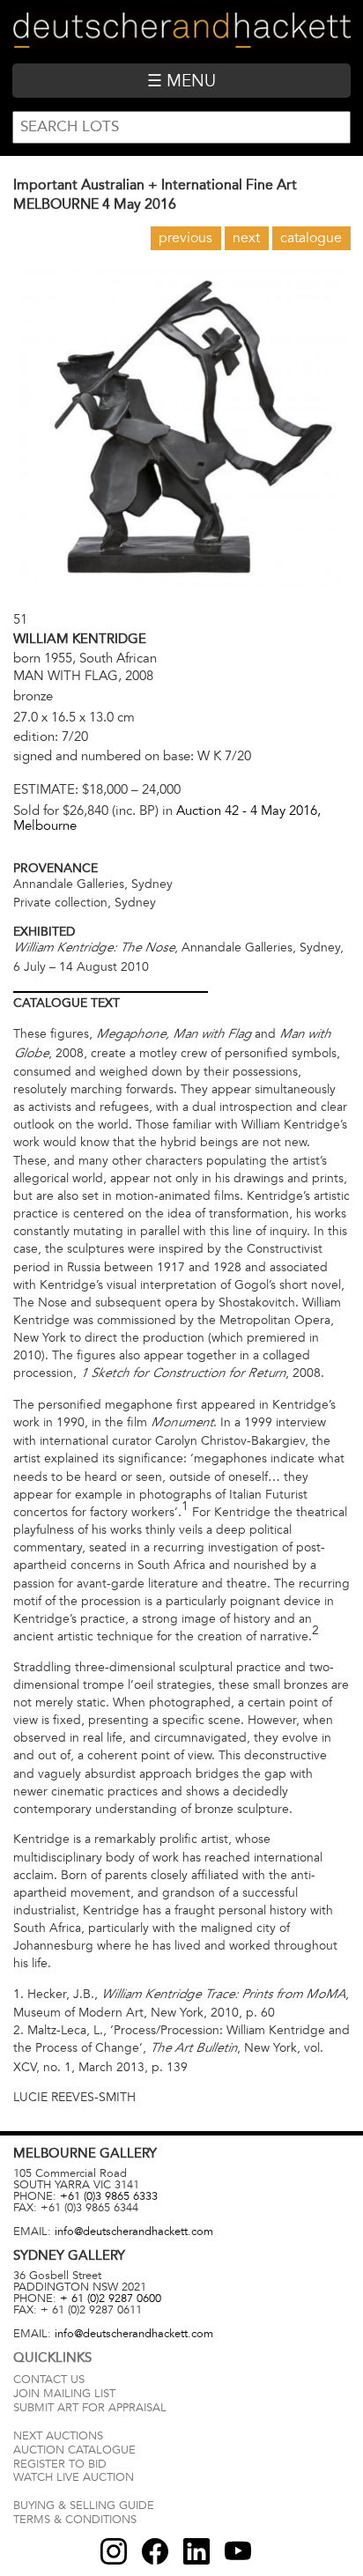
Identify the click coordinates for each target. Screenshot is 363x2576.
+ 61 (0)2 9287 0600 (111, 2298)
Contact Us (49, 2380)
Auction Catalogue (74, 2450)
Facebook (155, 2551)
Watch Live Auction (74, 2477)
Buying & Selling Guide (84, 2506)
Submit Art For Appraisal (90, 2408)
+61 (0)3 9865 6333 (109, 2196)
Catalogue (311, 238)
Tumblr (196, 2551)
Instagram (114, 2551)
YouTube (238, 2551)
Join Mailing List (64, 2394)
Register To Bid (60, 2464)
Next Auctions (58, 2436)
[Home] (181, 31)
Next (246, 238)
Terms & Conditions (75, 2520)
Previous (185, 238)
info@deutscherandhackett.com (134, 2232)
